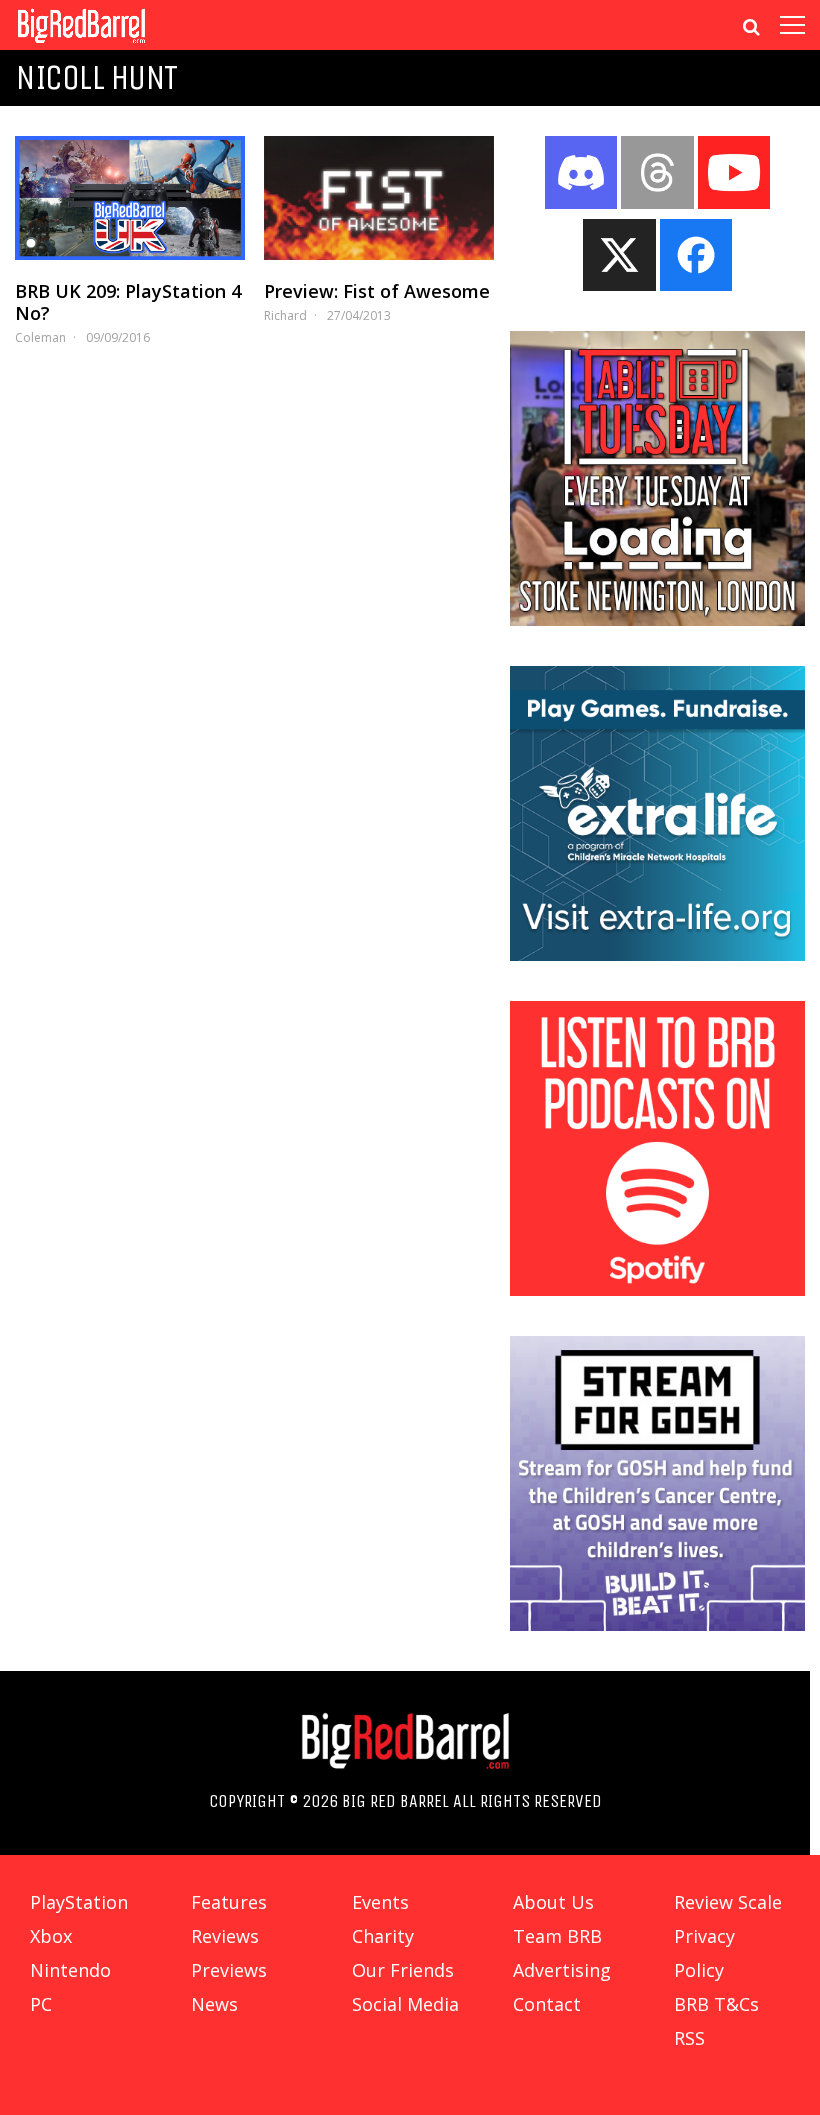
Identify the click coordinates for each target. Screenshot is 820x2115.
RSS (689, 2038)
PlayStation (79, 1902)
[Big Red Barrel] (81, 44)
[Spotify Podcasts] (657, 1290)
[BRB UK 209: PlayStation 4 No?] (130, 198)
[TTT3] (657, 620)
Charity (383, 1936)
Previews (229, 1970)
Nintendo (70, 1970)
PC (41, 2004)
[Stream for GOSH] (657, 1625)
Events (380, 1902)
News (214, 2004)
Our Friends (403, 1970)
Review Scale (728, 1902)
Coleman (40, 337)
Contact (547, 2004)
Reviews (225, 1936)
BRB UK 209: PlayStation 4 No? (128, 302)
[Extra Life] (657, 955)
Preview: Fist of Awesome (377, 291)
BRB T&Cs (716, 2004)
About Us (553, 1902)
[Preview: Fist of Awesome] (379, 198)
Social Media (405, 2004)
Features (229, 1902)
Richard (285, 315)
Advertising (562, 1970)
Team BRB (557, 1936)
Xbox (51, 1936)
